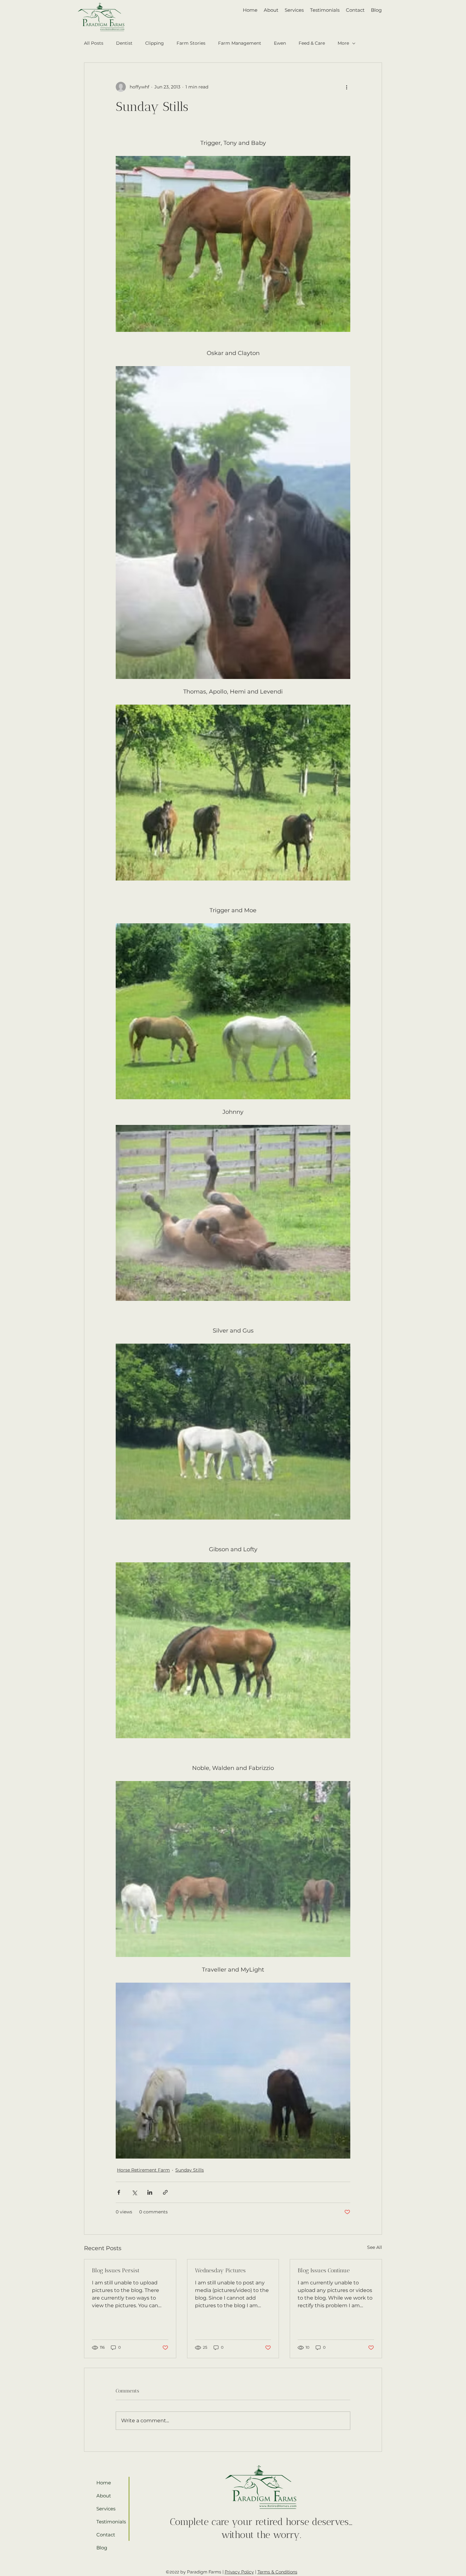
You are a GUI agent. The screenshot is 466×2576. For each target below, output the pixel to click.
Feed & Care (312, 43)
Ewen (280, 43)
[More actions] (346, 87)
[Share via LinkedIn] (150, 2192)
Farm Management (240, 43)
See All (375, 2247)
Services (106, 2509)
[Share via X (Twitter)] (134, 2192)
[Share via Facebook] (119, 2192)
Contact (106, 2535)
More (343, 43)
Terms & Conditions (277, 2572)
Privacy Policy (239, 2572)
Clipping (155, 43)
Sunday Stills (190, 2170)
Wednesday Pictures (220, 2270)
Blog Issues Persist (116, 2270)
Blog (102, 2548)
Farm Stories (191, 43)
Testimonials (109, 2522)
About (104, 2496)
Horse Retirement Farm (143, 2170)
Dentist (124, 43)
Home (104, 2483)
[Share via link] (165, 2192)
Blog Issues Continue (324, 2270)
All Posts (94, 43)
